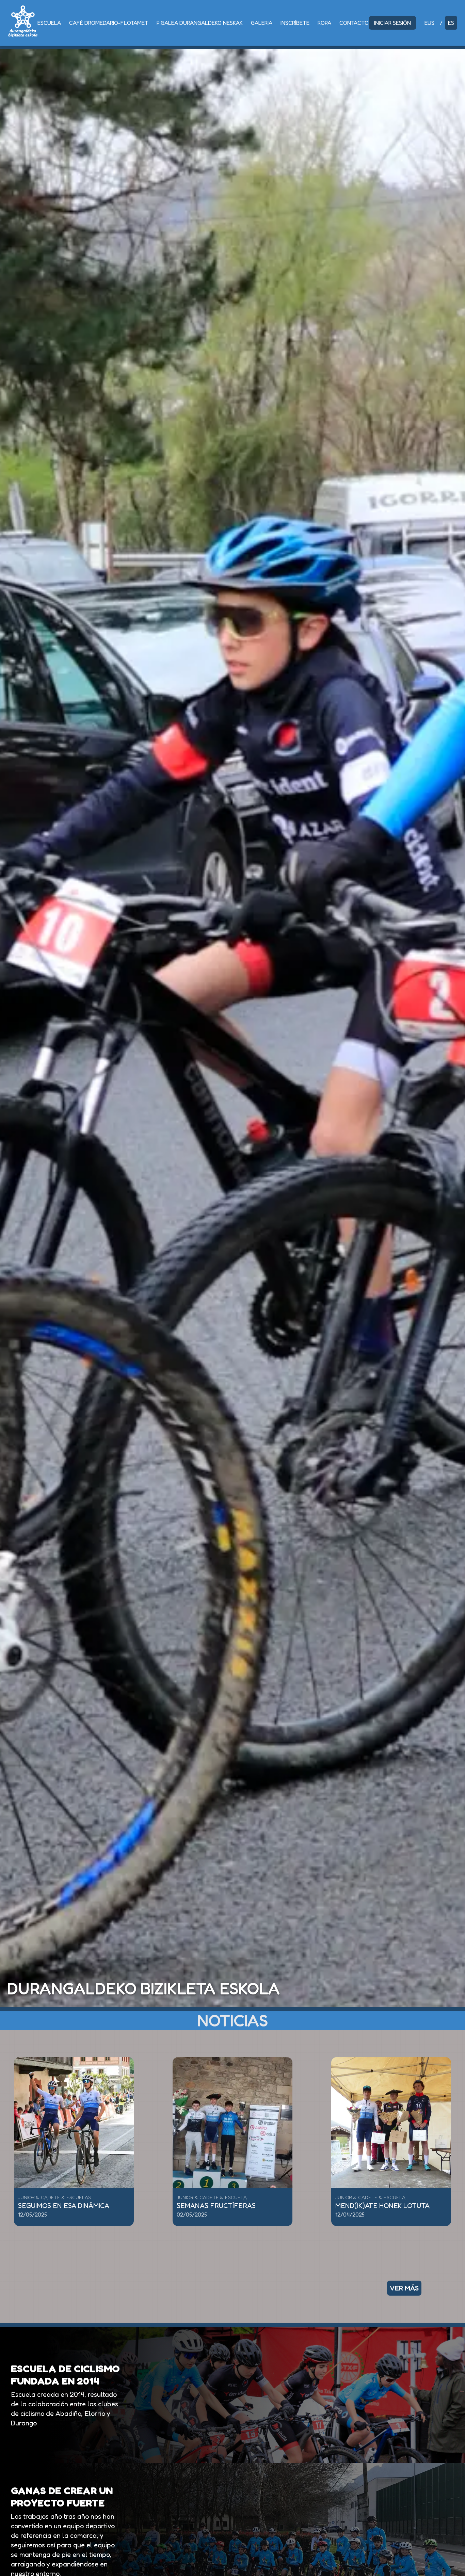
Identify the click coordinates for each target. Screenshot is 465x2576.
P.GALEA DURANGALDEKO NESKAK (200, 23)
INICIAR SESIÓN (392, 23)
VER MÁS (404, 2288)
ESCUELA (49, 23)
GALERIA (262, 23)
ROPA (324, 23)
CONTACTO (354, 23)
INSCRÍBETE (295, 23)
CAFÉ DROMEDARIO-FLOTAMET (109, 23)
